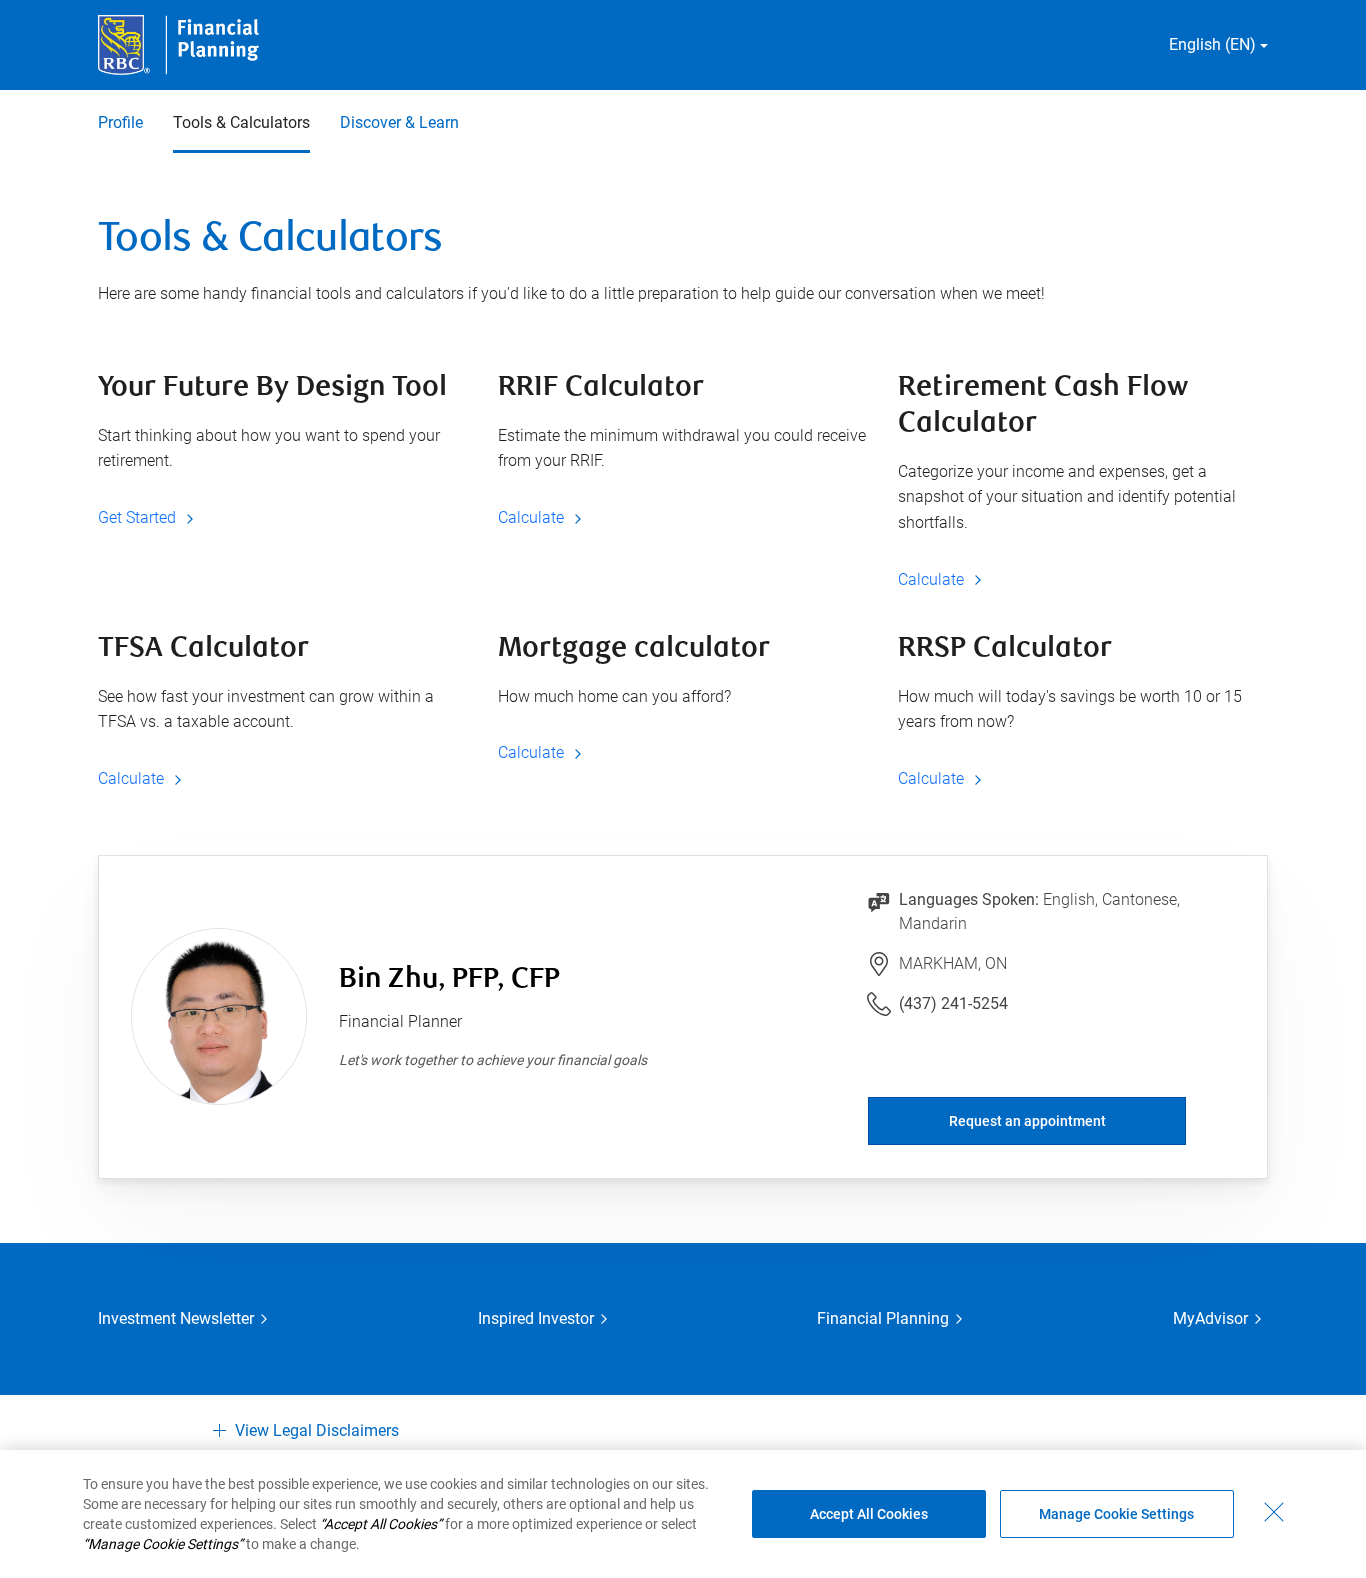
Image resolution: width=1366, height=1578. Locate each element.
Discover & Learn (399, 122)
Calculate (533, 517)
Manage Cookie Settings (1116, 1514)
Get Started (139, 517)
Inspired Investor (536, 1318)
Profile (120, 122)
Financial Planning (883, 1318)
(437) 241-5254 (953, 1003)
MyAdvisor (1210, 1318)
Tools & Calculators (241, 122)
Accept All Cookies (869, 1514)
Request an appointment (1027, 1121)
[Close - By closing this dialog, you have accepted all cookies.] (1274, 1512)
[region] (683, 1514)
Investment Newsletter (176, 1318)
